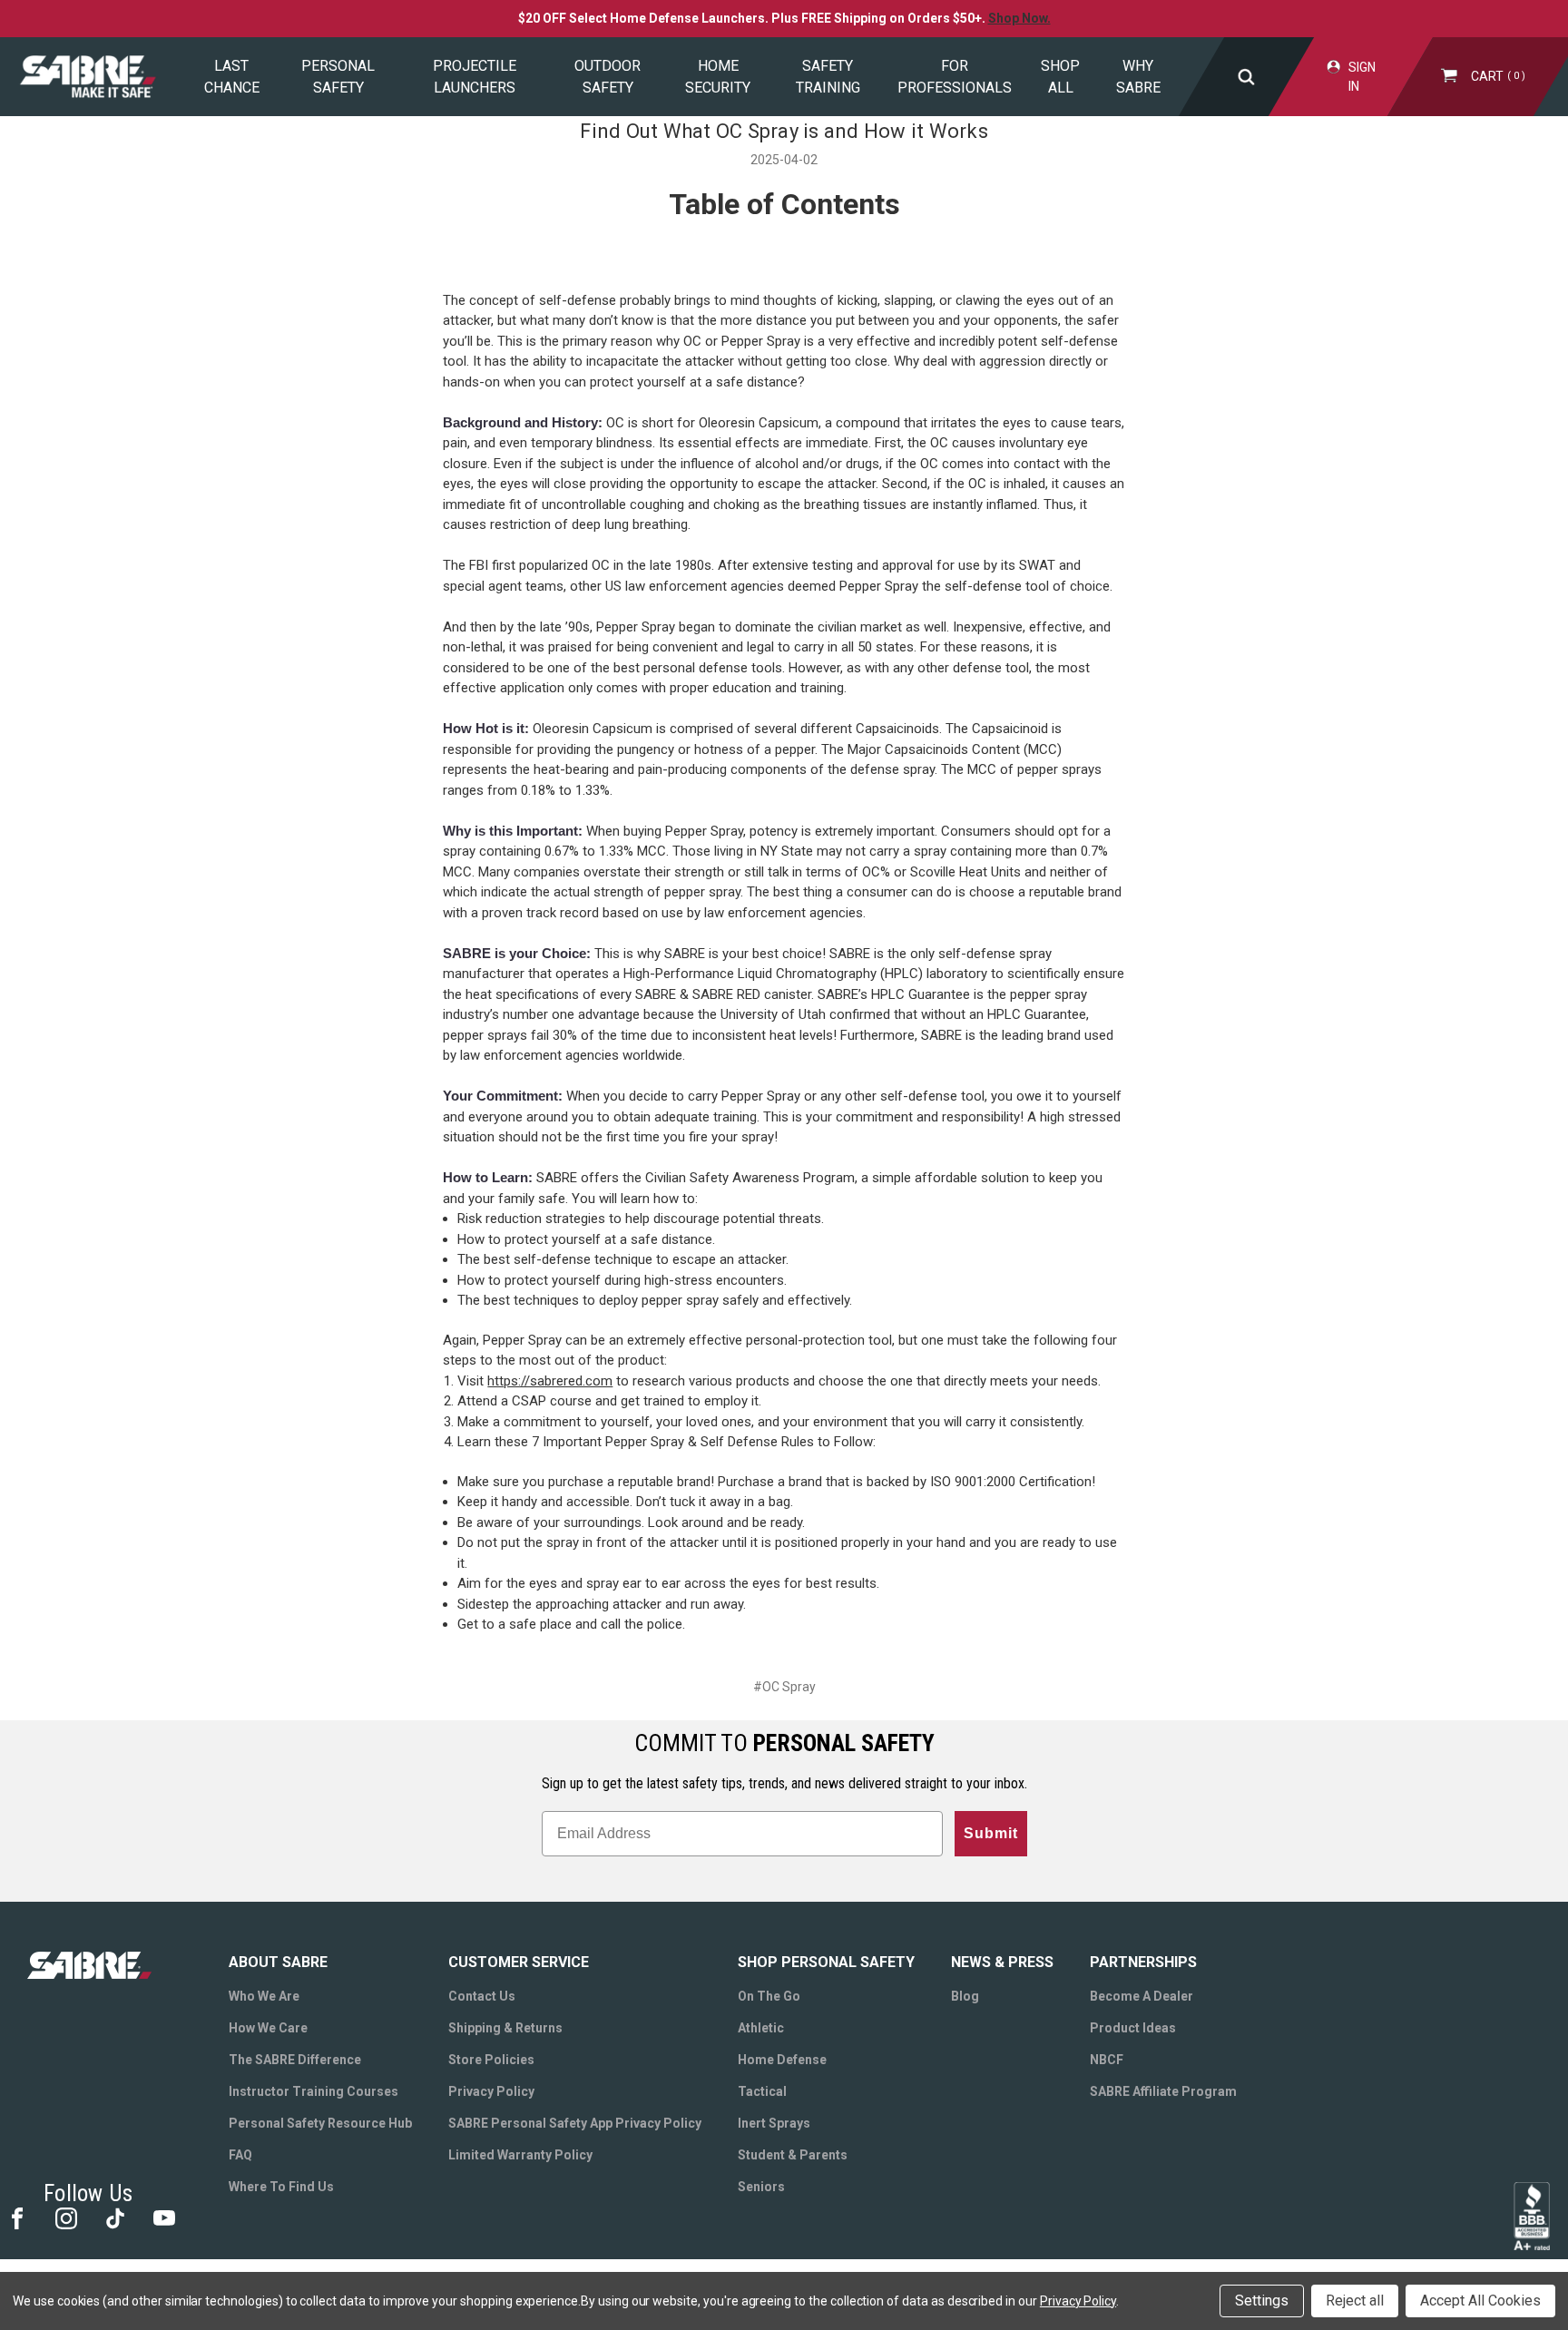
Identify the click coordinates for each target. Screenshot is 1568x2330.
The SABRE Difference (295, 2060)
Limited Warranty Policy (520, 2155)
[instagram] (65, 2217)
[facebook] (16, 2217)
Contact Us (482, 1996)
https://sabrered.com (550, 1381)
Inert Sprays (774, 2123)
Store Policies (491, 2060)
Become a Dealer (1142, 1996)
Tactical (762, 2091)
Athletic (761, 2028)
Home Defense (782, 2060)
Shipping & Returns (505, 2028)
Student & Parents (793, 2155)
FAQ (240, 2155)
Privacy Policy (491, 2091)
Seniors (761, 2187)
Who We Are (264, 1996)
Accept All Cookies (1480, 2301)
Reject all (1355, 2301)
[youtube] (163, 2217)
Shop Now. (1019, 18)
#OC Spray (784, 1687)
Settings (1262, 2301)
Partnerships (1143, 1962)
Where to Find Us (281, 2187)
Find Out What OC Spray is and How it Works (784, 131)
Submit (991, 1833)
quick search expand (1246, 77)
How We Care (268, 2028)
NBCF (1107, 2060)
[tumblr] (114, 2217)
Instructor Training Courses (314, 2091)
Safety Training (828, 77)
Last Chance (232, 77)
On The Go (769, 1996)
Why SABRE (1138, 77)
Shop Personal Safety (826, 1962)
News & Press (1002, 1962)
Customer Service (519, 1962)
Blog (965, 1996)
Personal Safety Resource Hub (320, 2123)
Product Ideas (1133, 2028)
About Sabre (278, 1962)
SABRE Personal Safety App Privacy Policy (575, 2123)
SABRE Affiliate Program (1163, 2091)
